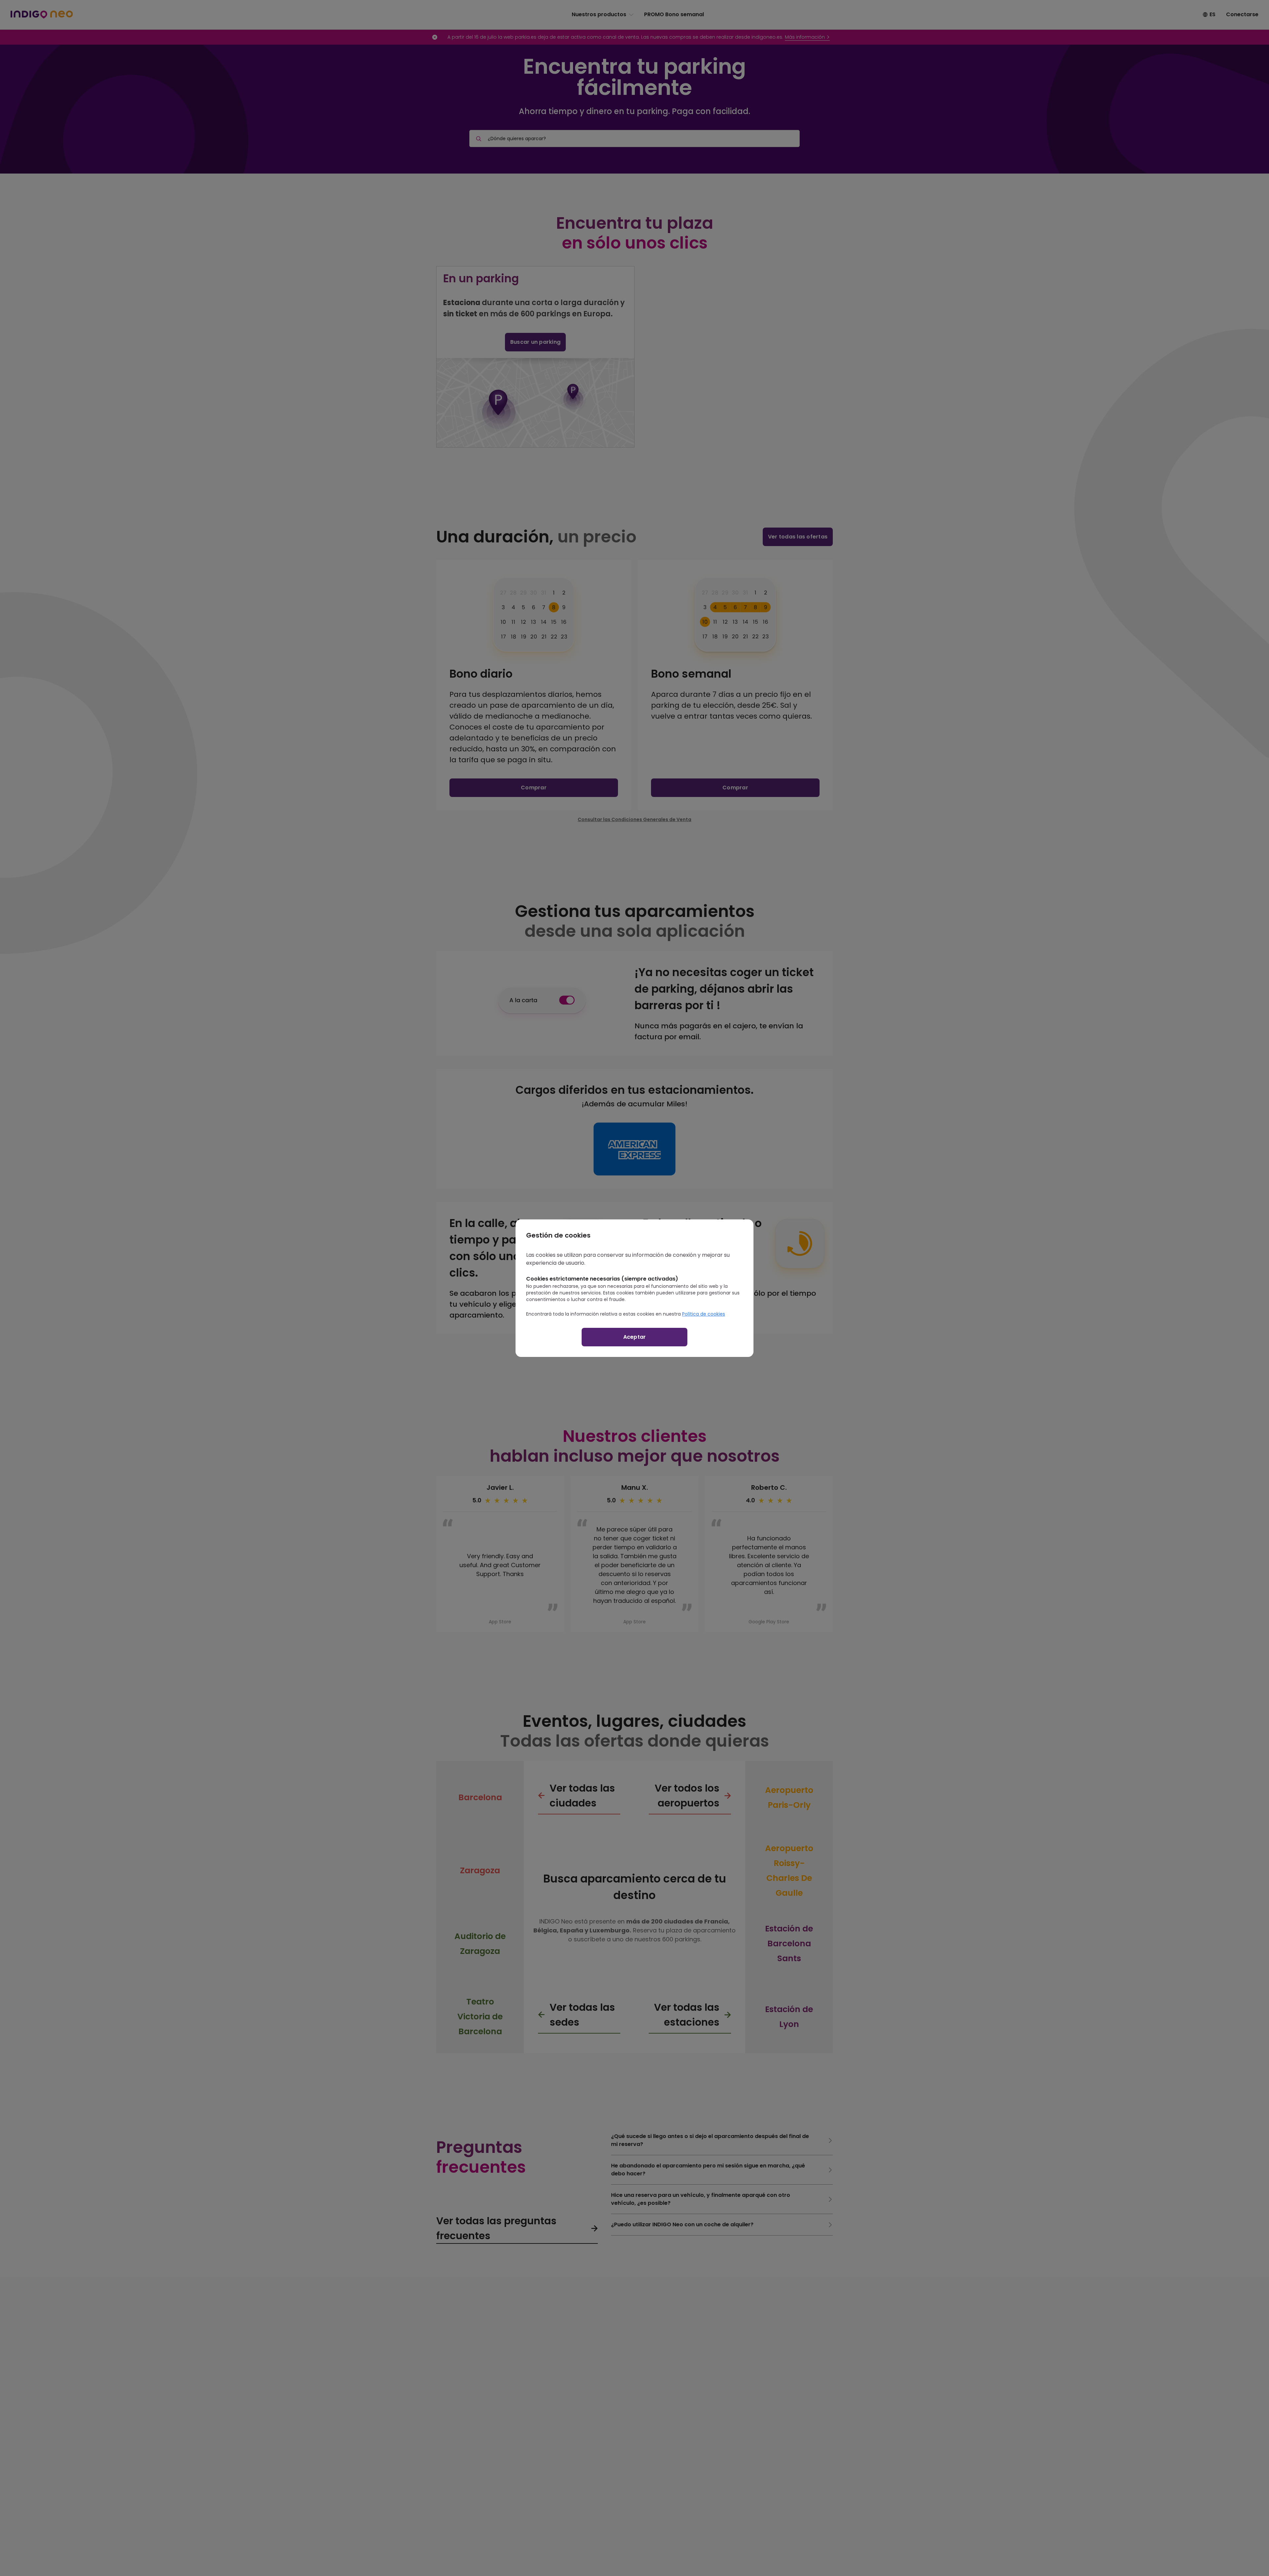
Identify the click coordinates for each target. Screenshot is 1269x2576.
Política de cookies (704, 1314)
